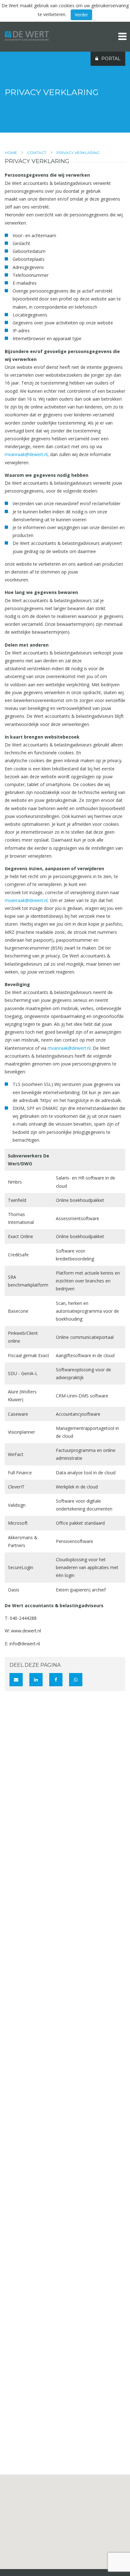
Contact (37, 153)
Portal (111, 59)
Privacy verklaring (78, 153)
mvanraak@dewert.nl (26, 454)
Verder (81, 15)
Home (11, 153)
